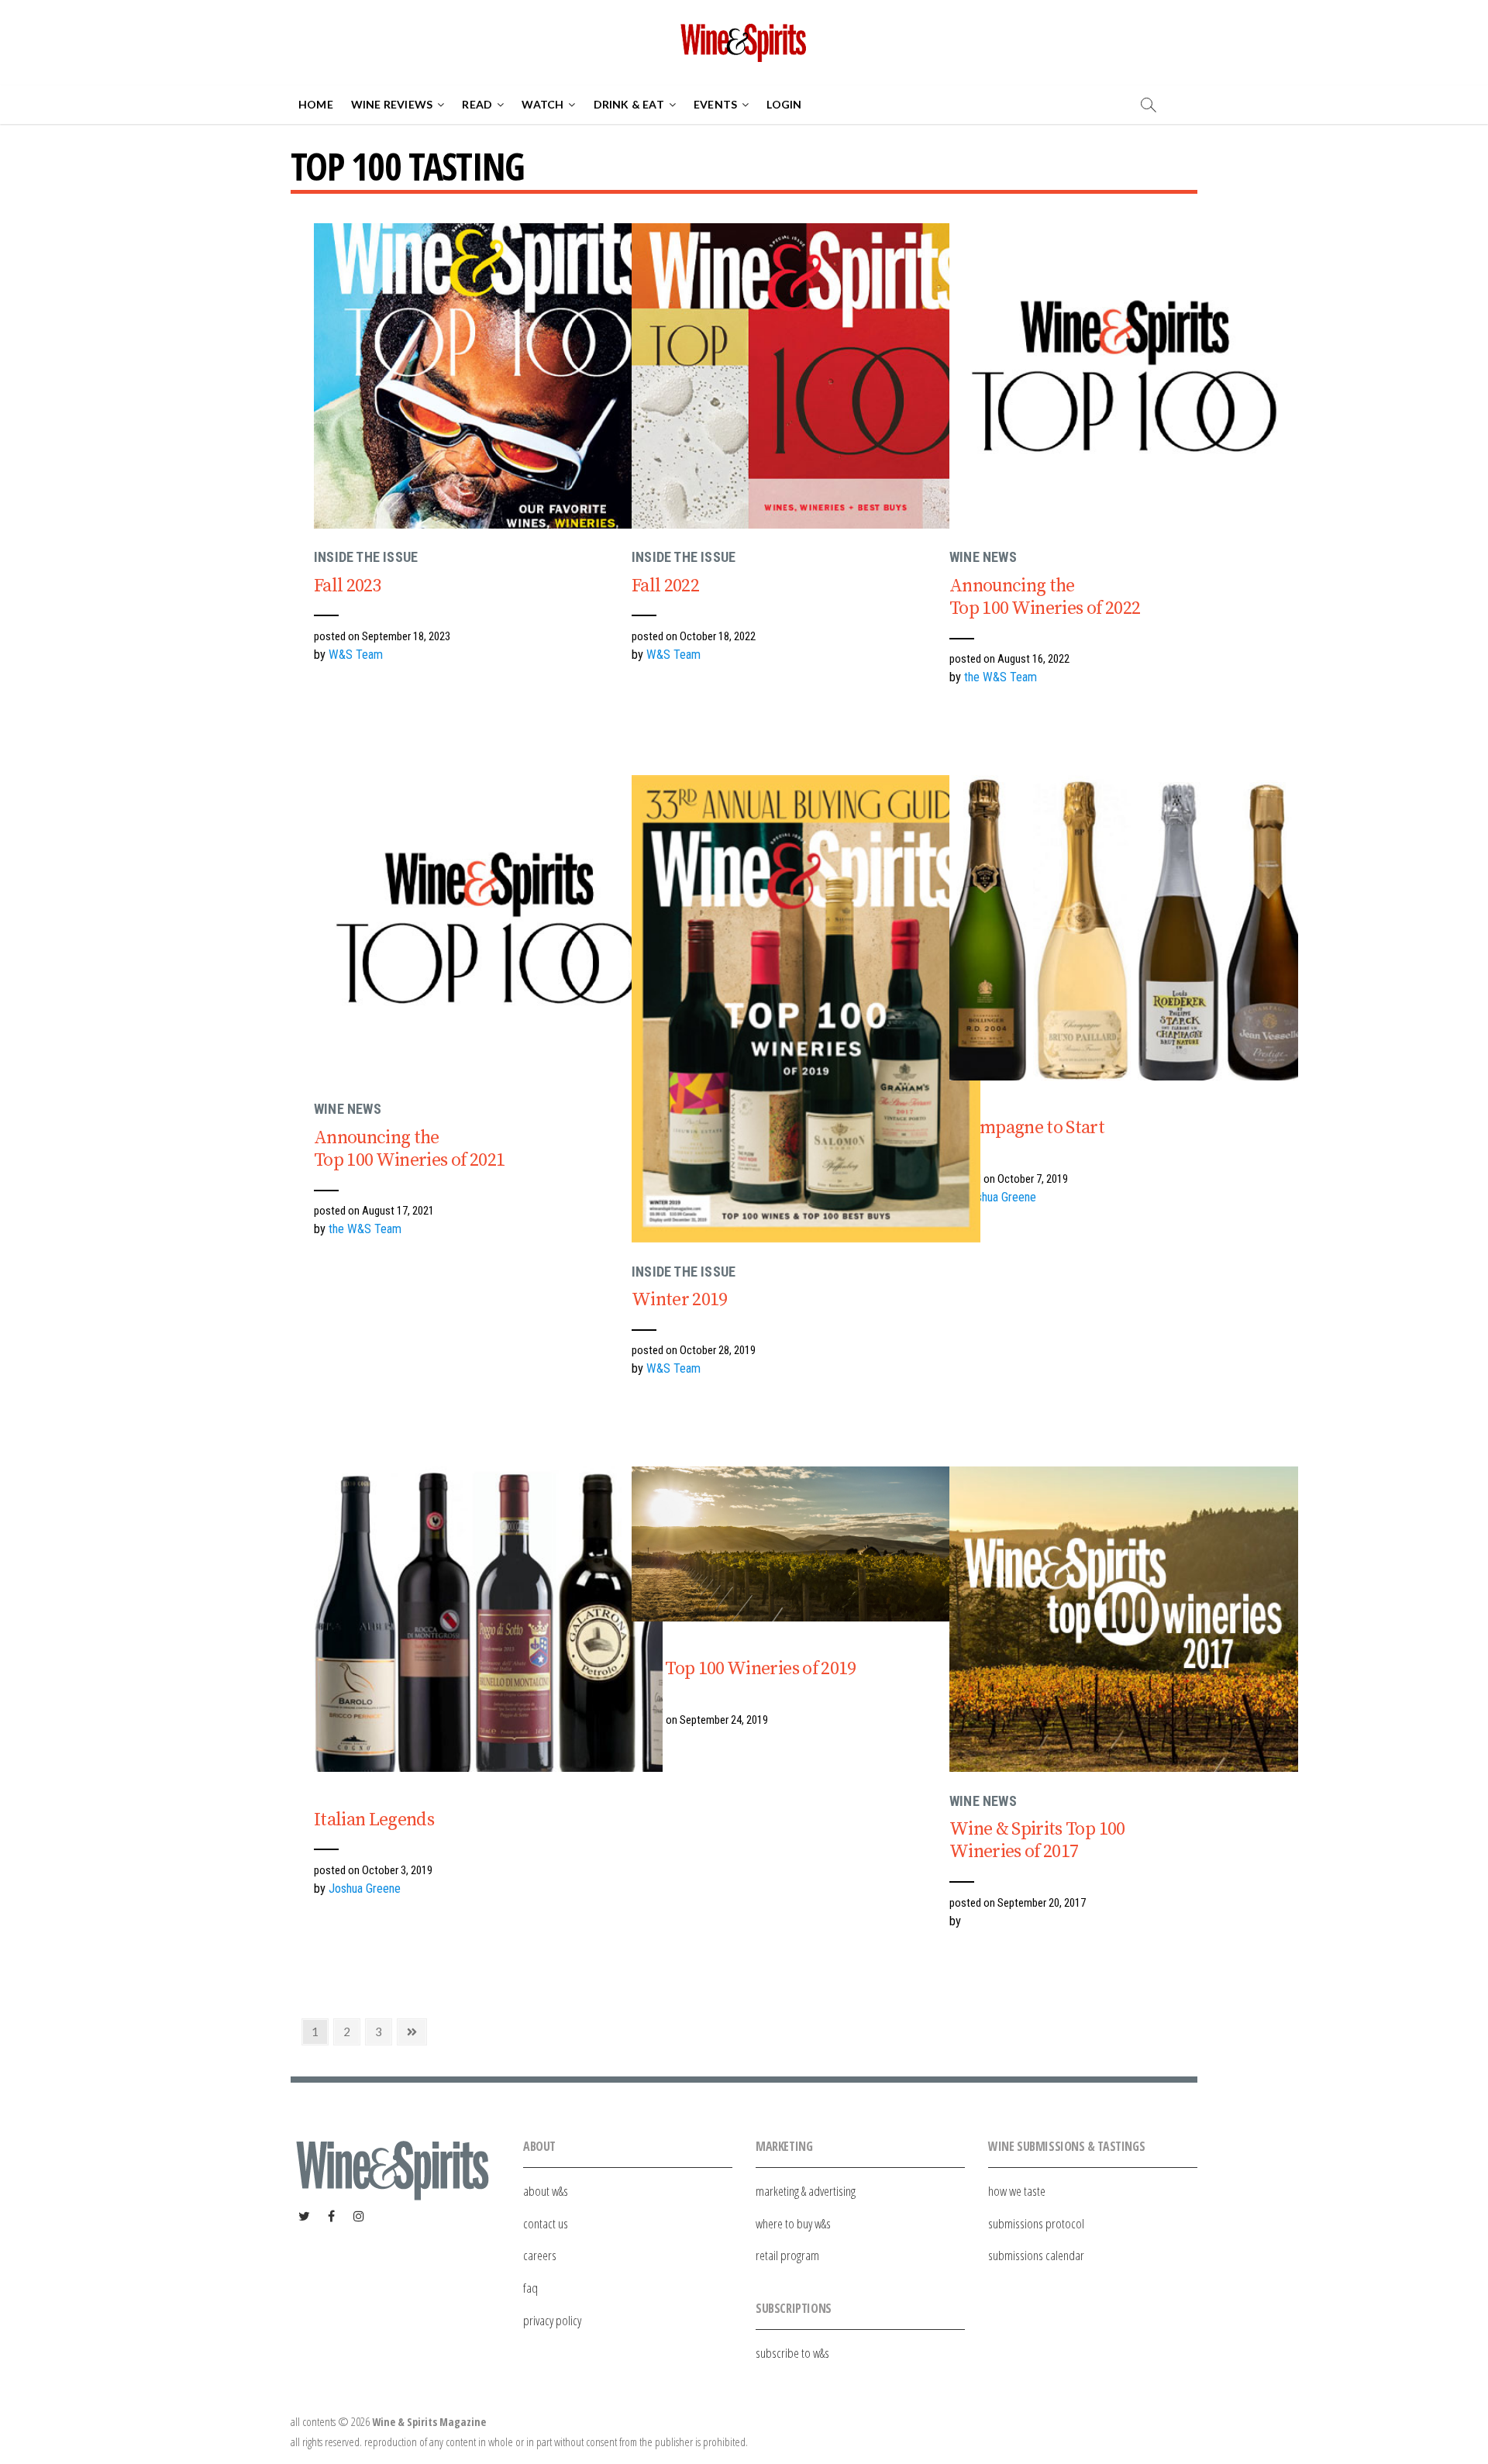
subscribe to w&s (792, 2353)
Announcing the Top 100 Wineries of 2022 (1045, 597)
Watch (542, 104)
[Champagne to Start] (1124, 928)
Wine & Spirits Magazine (429, 2422)
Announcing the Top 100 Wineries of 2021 (409, 1149)
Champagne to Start (1027, 1128)
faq (530, 2288)
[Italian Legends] (488, 1619)
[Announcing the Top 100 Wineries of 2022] (1124, 376)
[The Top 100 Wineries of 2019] (806, 1544)
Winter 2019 (680, 1300)
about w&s (546, 2191)
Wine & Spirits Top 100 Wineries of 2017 (1037, 1840)
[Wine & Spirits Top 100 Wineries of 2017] (1124, 1619)
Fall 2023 (348, 586)
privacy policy (552, 2320)
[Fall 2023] (488, 376)
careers (540, 2255)
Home (316, 104)
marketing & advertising (806, 2191)
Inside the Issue (366, 557)
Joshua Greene (1000, 1197)
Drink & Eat (629, 104)
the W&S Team (1001, 677)
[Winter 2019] (806, 1009)
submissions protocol (1036, 2223)
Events (715, 104)
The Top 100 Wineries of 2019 (744, 1669)
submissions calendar (1036, 2255)
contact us (546, 2223)
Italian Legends (374, 1820)
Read (477, 104)
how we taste (1017, 2191)
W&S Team (356, 655)
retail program (787, 2255)
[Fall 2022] (806, 376)
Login (784, 104)
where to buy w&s (793, 2223)
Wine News (983, 557)
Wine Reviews (392, 104)
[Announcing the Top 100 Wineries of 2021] (488, 928)
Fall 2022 (665, 586)
